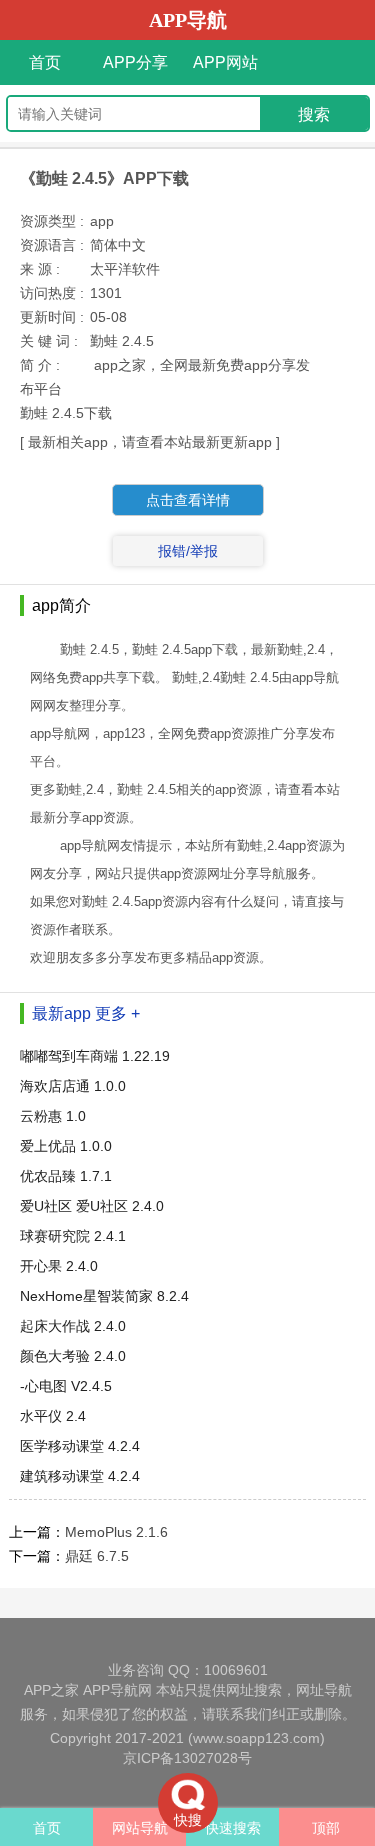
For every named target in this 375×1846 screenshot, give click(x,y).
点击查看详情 (188, 500)
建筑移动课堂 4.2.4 (80, 1476)
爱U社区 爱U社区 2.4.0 (92, 1206)
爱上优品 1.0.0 (66, 1146)
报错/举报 (188, 551)
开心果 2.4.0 (59, 1266)
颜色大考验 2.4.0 (73, 1356)
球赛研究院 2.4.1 (73, 1236)
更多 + (117, 1013)
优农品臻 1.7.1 (66, 1176)
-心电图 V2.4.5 (66, 1386)
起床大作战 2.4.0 (73, 1326)
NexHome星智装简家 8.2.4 (104, 1296)
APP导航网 (117, 1690)
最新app (61, 1013)
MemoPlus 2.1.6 (116, 1532)
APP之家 (51, 1690)
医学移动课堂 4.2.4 (80, 1446)
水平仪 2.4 (53, 1416)
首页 (45, 62)
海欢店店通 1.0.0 (73, 1086)
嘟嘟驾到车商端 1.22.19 (95, 1056)
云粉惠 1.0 (53, 1116)
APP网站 (225, 62)
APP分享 (135, 62)
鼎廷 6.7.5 (97, 1556)
